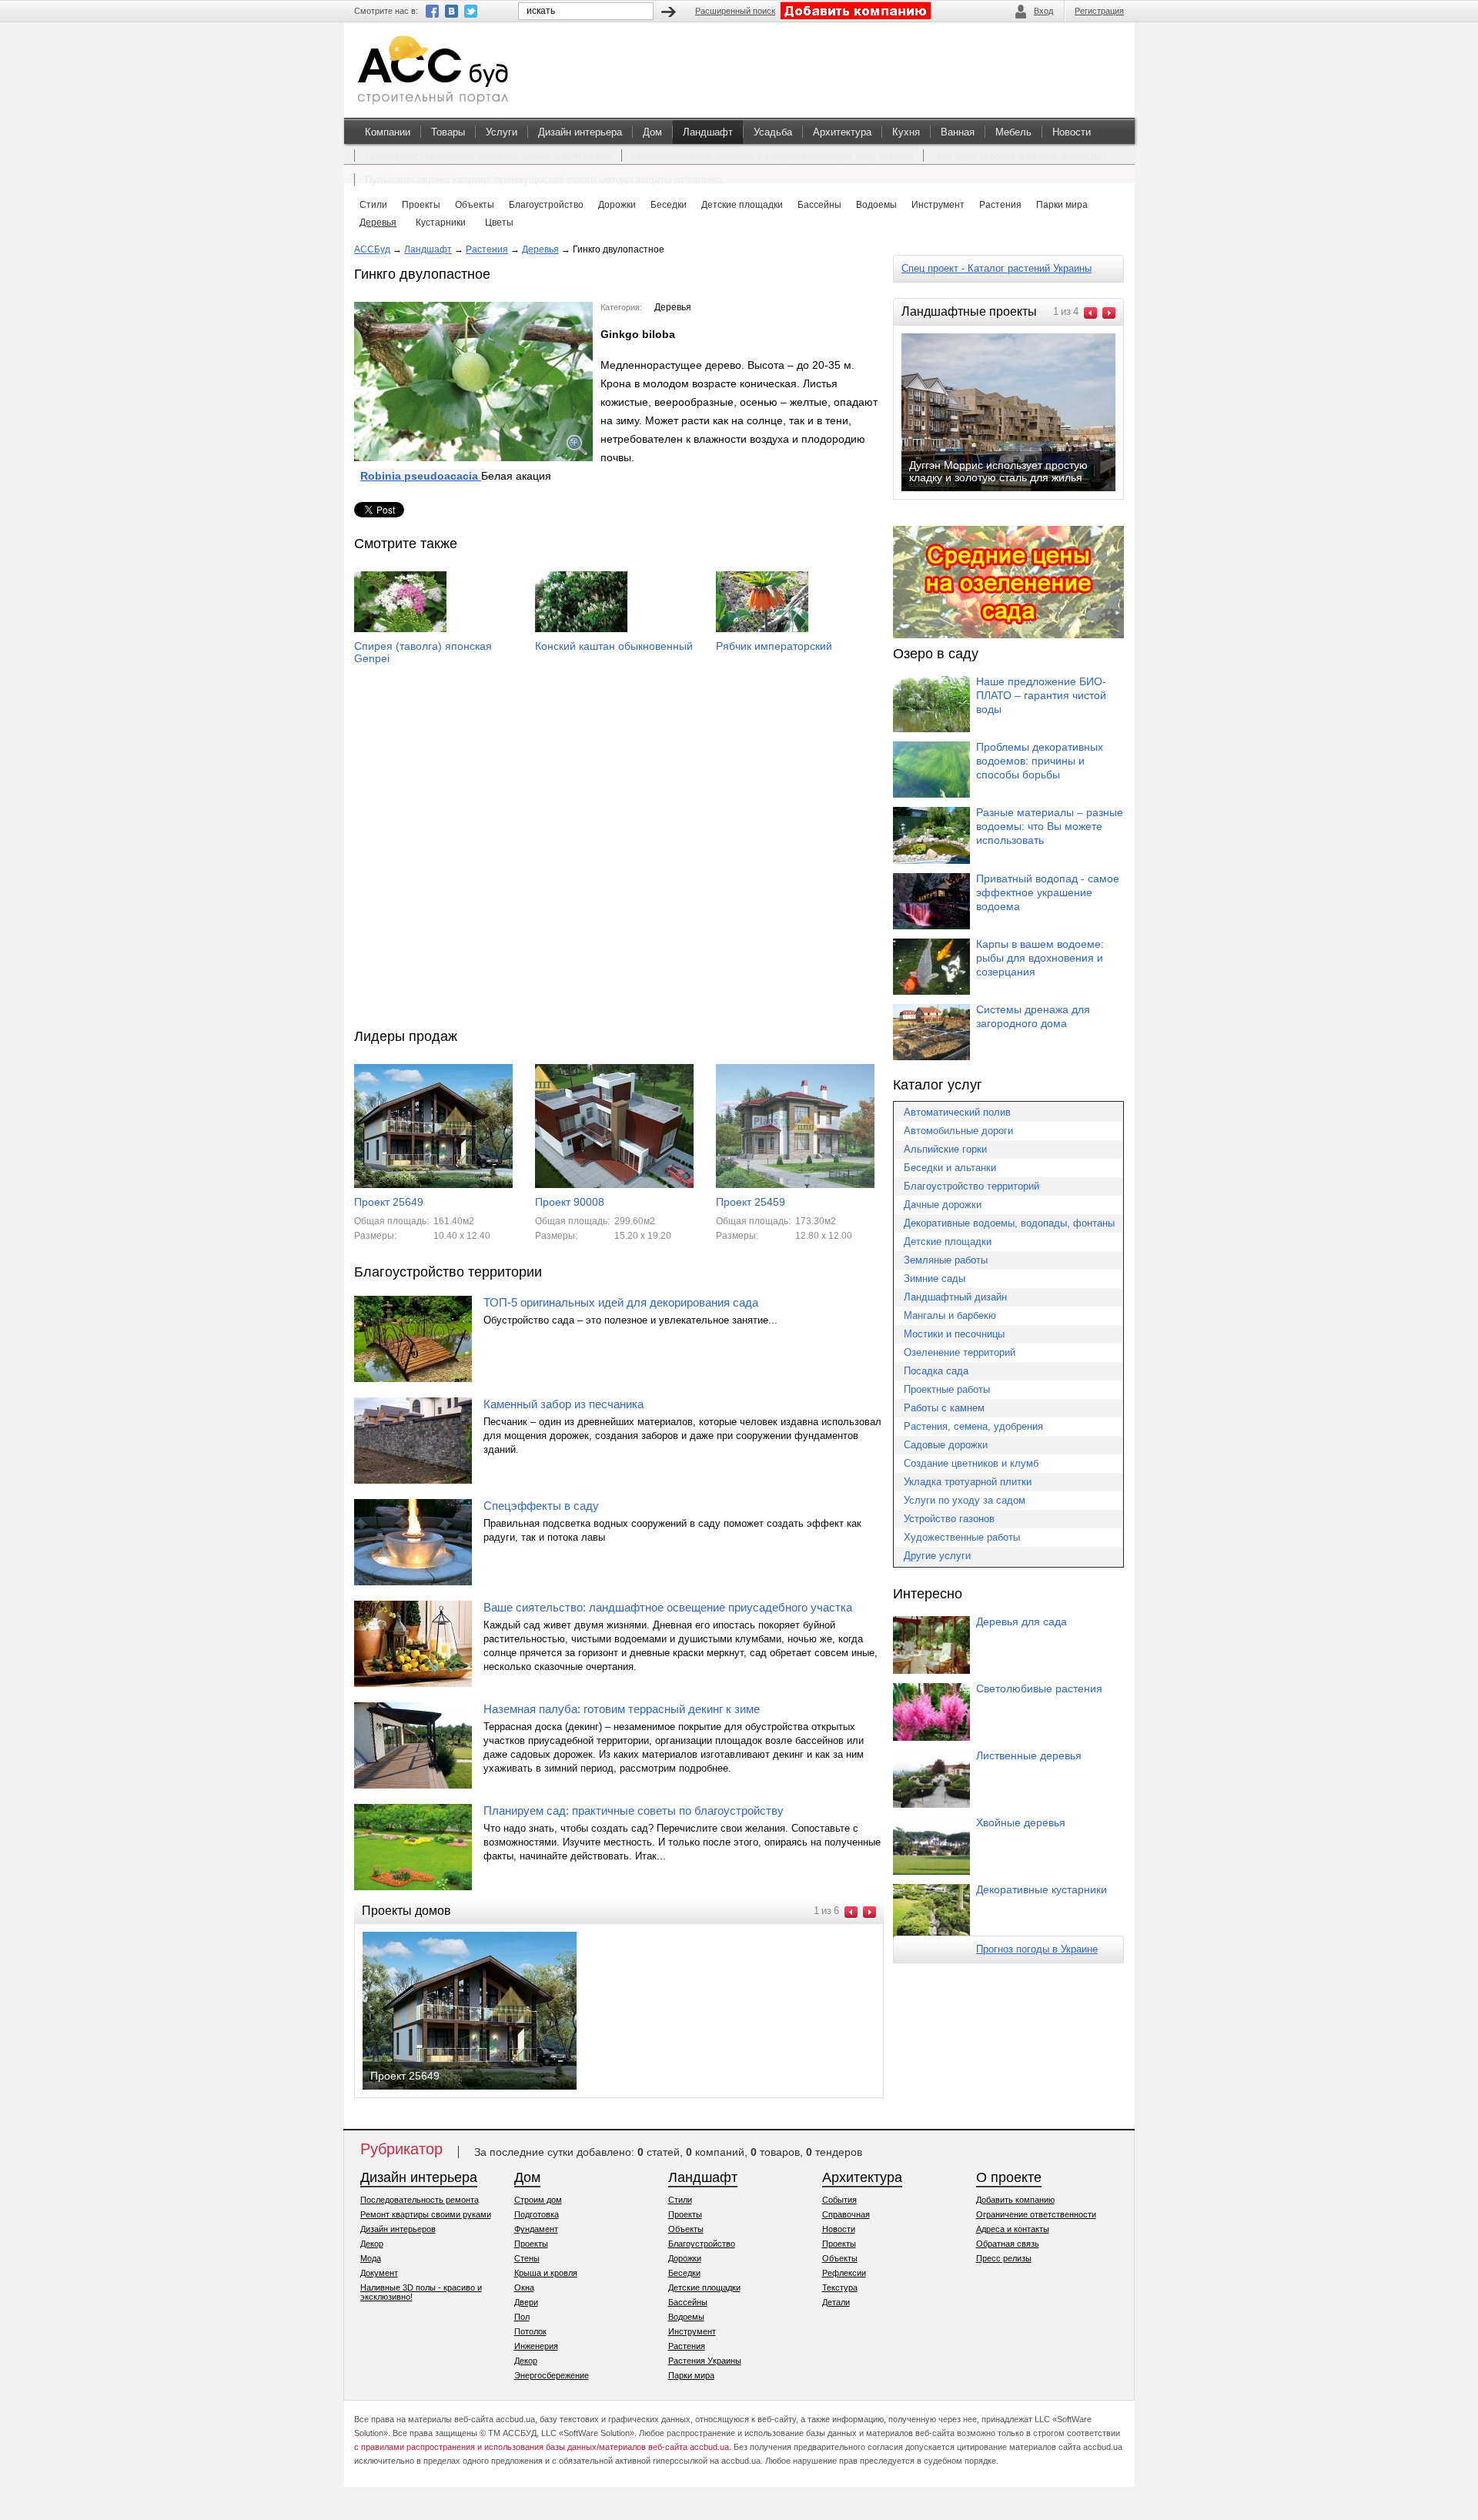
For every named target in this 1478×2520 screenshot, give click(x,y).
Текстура (840, 2287)
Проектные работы (947, 1389)
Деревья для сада (1022, 1621)
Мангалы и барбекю (950, 1315)
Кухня (906, 132)
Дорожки (685, 2258)
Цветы (499, 223)
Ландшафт (708, 132)
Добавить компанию (1015, 2200)
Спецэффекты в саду (541, 1506)
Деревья (378, 223)
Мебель (1013, 132)
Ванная (958, 132)
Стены (527, 2258)
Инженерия (536, 2346)
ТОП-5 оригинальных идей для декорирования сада (621, 1302)
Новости (1072, 132)
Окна (524, 2287)
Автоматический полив (957, 1112)
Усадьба (773, 132)
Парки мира (691, 2375)
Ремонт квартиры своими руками (426, 2214)
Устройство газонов (949, 1519)
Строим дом (538, 2200)
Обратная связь (1008, 2244)
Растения (487, 249)
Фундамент (536, 2229)
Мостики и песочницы (954, 1334)
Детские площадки (948, 1242)
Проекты (531, 2244)
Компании (388, 132)
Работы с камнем (944, 1408)
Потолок (530, 2331)
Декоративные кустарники (1042, 1889)
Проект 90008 (570, 1202)
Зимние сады (935, 1278)
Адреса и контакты (1013, 2229)
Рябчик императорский (774, 646)
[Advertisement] (619, 864)
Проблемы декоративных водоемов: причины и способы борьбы (1040, 761)
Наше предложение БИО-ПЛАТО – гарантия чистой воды (1041, 695)
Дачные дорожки (943, 1205)
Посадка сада (936, 1371)
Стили (680, 2200)
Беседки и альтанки (950, 1168)
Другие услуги (937, 1556)
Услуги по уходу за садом (965, 1500)
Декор (372, 2244)
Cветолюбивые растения (1039, 1688)
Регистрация (1099, 11)
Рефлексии (844, 2273)
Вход (1043, 11)
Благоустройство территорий (971, 1186)
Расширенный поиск (735, 11)
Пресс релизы (1004, 2258)
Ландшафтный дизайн (955, 1297)
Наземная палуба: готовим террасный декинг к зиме (622, 1709)
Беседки (684, 2273)
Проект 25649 (389, 1202)
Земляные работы (946, 1260)
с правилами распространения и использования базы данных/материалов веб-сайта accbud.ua (542, 2447)
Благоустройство (702, 2244)
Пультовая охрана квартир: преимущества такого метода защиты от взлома (543, 180)
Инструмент (692, 2331)
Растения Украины (705, 2361)
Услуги (502, 132)
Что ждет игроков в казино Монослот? (1023, 156)
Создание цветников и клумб (971, 1463)
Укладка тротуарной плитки (968, 1482)
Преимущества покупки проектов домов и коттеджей (488, 156)
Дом (652, 132)
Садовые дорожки (946, 1445)
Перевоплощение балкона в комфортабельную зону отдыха (772, 156)
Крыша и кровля (546, 2273)
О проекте (1009, 2177)
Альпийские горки (945, 1149)
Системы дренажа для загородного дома (1033, 1016)
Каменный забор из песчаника (563, 1404)
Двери (526, 2302)
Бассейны (688, 2302)
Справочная (846, 2214)
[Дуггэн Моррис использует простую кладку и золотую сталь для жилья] (1021, 490)
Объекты (686, 2229)
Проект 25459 (751, 1202)
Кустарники (441, 223)
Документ (379, 2273)
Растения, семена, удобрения (973, 1426)
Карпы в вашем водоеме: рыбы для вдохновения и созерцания (1040, 958)
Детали (836, 2302)
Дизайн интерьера (580, 132)
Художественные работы (962, 1537)
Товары (448, 132)
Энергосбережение (552, 2375)
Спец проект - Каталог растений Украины (996, 268)
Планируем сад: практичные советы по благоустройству (634, 1811)
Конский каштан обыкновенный (614, 646)
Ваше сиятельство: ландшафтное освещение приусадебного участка (668, 1607)
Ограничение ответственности (1036, 2214)
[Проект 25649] (482, 2088)
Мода (371, 2258)
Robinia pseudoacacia (421, 476)
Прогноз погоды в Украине (1037, 1949)
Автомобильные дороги (958, 1131)
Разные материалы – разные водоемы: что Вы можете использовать (1050, 826)
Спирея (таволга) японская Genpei (423, 652)
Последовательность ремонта (420, 2200)
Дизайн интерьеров (398, 2229)
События (839, 2200)
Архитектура (842, 132)
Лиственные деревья (1029, 1755)
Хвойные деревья (1021, 1822)
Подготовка (537, 2214)
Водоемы (686, 2317)
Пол (522, 2317)
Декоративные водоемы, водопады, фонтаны (1009, 1223)
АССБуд (372, 249)
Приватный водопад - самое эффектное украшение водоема (1048, 892)
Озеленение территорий (960, 1352)
